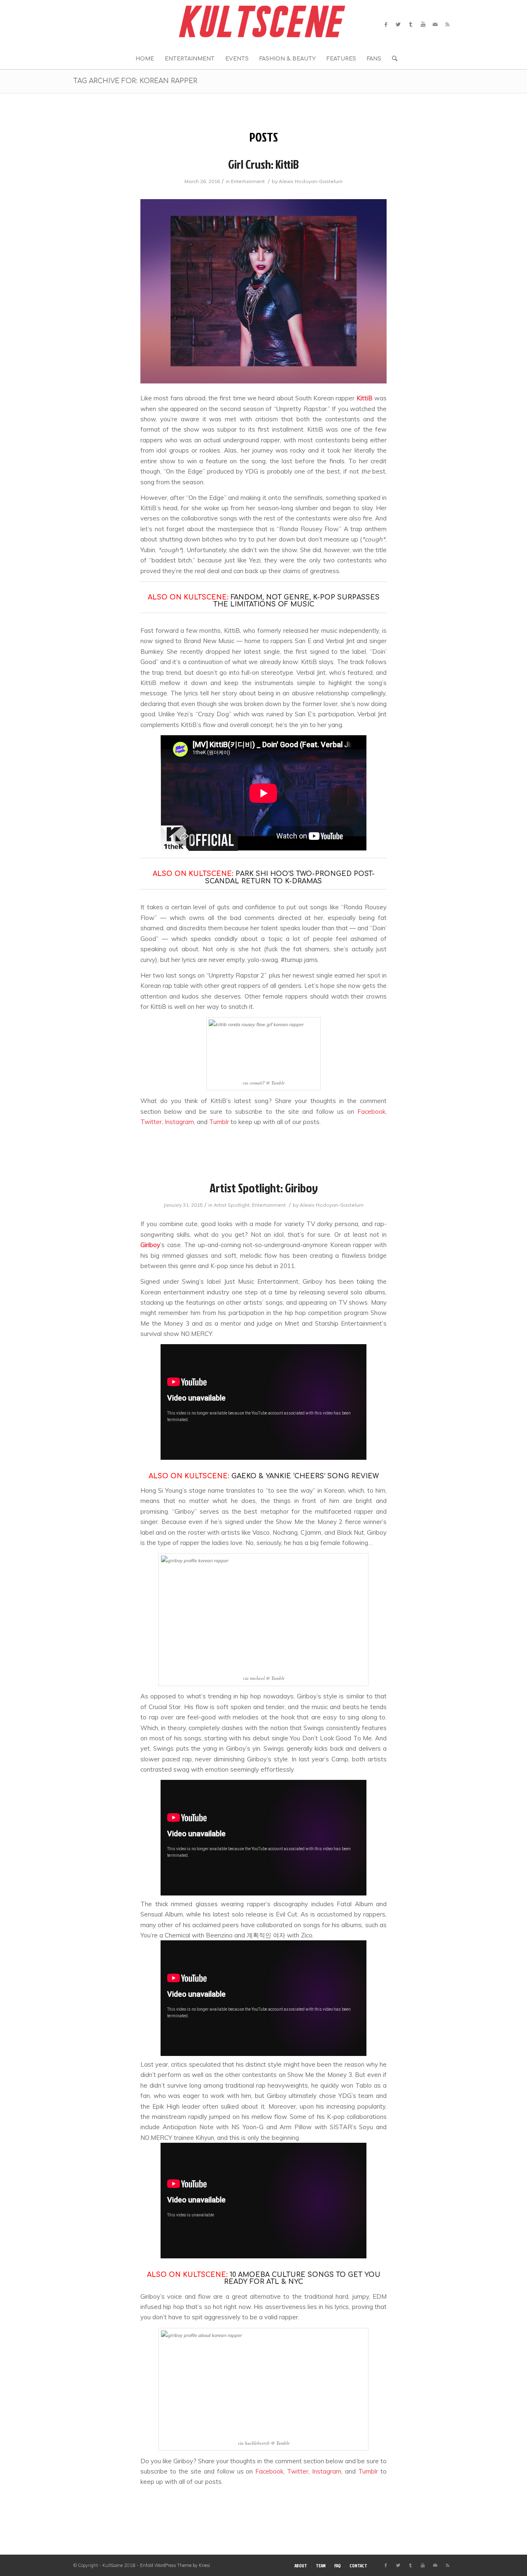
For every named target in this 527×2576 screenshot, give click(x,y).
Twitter (151, 1122)
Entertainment (248, 181)
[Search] (392, 59)
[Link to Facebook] (386, 24)
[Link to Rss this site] (448, 24)
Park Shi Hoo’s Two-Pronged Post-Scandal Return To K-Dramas (290, 878)
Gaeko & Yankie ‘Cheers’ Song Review (305, 1476)
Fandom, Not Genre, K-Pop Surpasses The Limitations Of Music (296, 601)
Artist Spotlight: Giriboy (264, 1188)
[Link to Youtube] (423, 24)
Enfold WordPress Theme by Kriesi (175, 2565)
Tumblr (219, 1122)
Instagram (179, 1122)
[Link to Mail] (435, 24)
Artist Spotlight (232, 1205)
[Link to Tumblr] (410, 24)
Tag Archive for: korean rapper (135, 81)
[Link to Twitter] (398, 24)
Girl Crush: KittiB (263, 164)
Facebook (371, 1111)
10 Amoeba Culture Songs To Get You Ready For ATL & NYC (302, 2279)
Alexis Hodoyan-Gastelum (311, 181)
